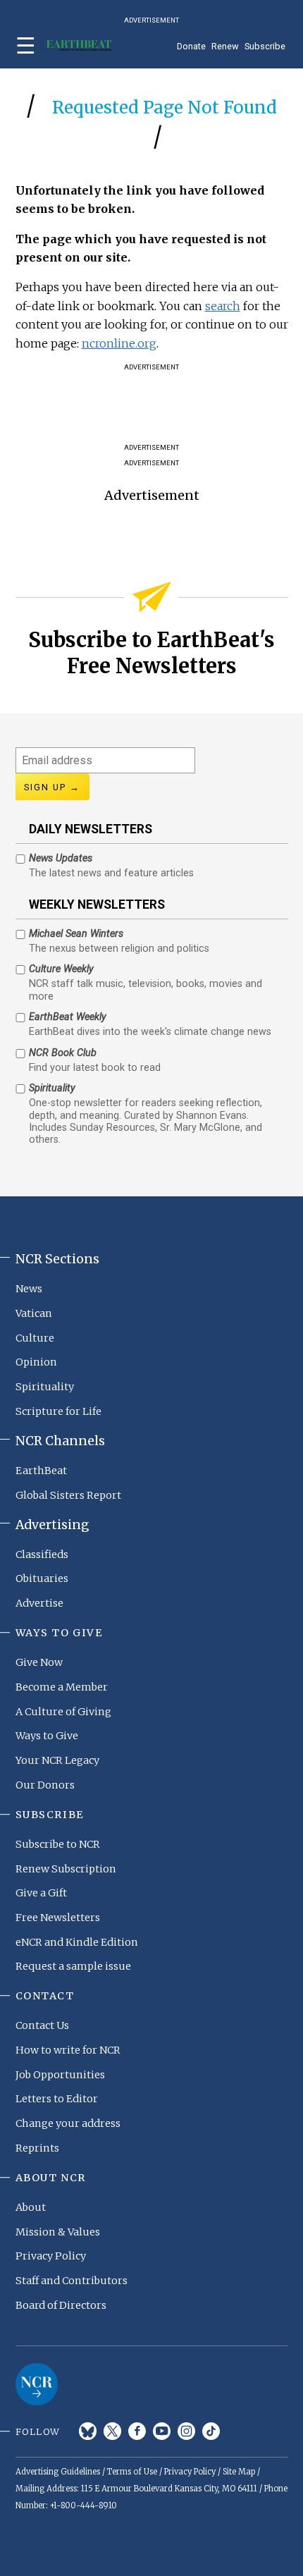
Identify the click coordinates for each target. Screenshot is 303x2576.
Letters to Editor (57, 2099)
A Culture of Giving (63, 1712)
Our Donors (45, 1785)
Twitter (112, 2431)
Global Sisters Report (68, 1495)
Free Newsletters (58, 1918)
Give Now (39, 1662)
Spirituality (45, 1387)
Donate (191, 46)
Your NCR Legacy (57, 1760)
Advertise (39, 1603)
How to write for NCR (68, 2050)
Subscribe (265, 46)
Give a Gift (41, 1893)
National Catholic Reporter (37, 2384)
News (29, 1289)
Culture (35, 1338)
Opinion (36, 1362)
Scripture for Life (58, 1411)
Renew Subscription (66, 1869)
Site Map (239, 2472)
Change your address (68, 2123)
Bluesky (88, 2431)
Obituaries (42, 1578)
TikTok (211, 2431)
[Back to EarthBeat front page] (76, 44)
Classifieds (42, 1554)
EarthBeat (41, 1471)
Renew (225, 46)
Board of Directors (61, 2305)
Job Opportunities (60, 2075)
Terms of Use (132, 2472)
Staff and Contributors (72, 2281)
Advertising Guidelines (58, 2472)
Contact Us (42, 2025)
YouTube (162, 2431)
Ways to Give (47, 1736)
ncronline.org (119, 343)
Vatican (34, 1313)
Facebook (137, 2431)
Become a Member (62, 1687)
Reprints (37, 2148)
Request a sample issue (73, 1966)
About (31, 2207)
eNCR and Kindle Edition (77, 1942)
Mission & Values (58, 2232)
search (223, 306)
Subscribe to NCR (58, 1844)
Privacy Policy (51, 2256)
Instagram (186, 2431)
